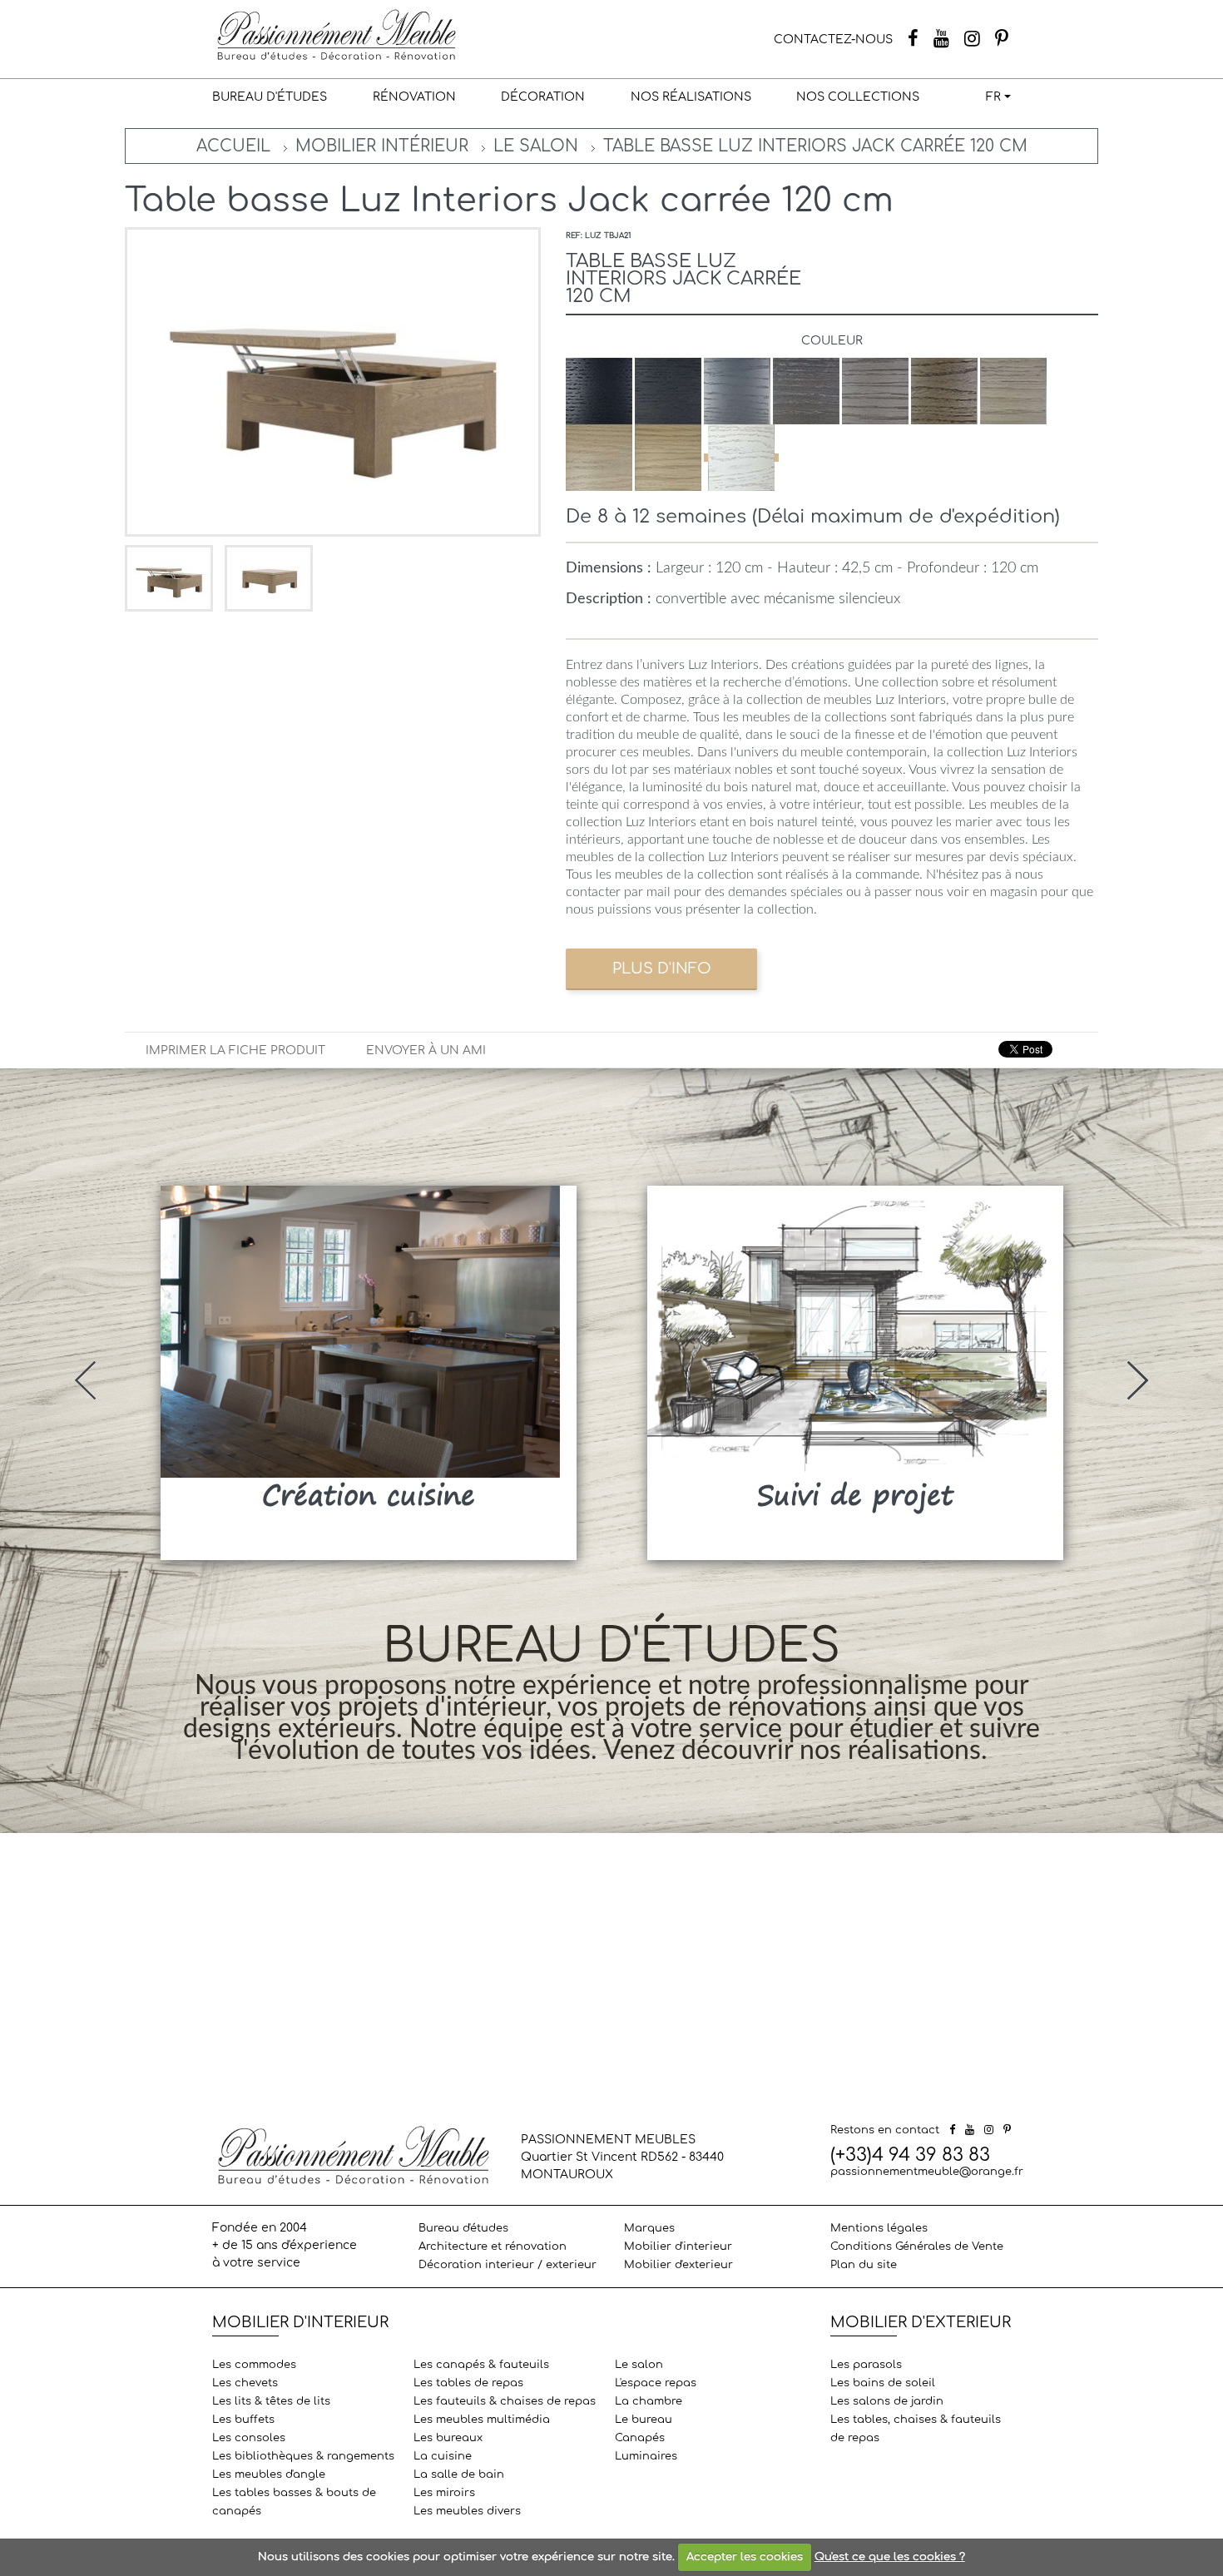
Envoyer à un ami (426, 1050)
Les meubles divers (467, 2511)
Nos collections (858, 97)
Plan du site (864, 2265)
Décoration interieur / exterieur (508, 2265)
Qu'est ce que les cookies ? (890, 2557)
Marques (649, 2228)
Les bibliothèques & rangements (303, 2456)
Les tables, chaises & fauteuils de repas (916, 2429)
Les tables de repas (468, 2383)
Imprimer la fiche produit (235, 1050)
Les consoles (249, 2438)
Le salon (536, 146)
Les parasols (866, 2365)
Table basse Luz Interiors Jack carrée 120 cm (815, 146)
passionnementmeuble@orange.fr (927, 2172)
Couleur (832, 341)
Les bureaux (448, 2438)
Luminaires (646, 2456)
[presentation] (85, 1380)
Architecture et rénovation (493, 2247)
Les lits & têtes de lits (271, 2401)
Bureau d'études (270, 97)
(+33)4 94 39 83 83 (910, 2155)
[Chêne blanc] (741, 458)
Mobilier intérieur (382, 146)
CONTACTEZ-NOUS (833, 40)
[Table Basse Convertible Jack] (171, 578)
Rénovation (414, 97)
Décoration (543, 97)
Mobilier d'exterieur (678, 2265)
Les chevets (245, 2383)
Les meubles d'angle (269, 2474)
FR (993, 97)
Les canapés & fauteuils (481, 2365)
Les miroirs (444, 2493)
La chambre (649, 2401)
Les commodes (254, 2365)
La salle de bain (459, 2474)
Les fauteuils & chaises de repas (505, 2401)
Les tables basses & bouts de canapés (294, 2502)
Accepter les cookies (745, 2557)
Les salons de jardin (887, 2401)
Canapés (640, 2438)
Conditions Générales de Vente (917, 2247)
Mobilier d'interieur (678, 2247)
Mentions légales (879, 2228)
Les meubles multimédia (482, 2420)
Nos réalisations (691, 97)
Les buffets (243, 2420)
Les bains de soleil (883, 2383)
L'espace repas (656, 2383)
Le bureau (644, 2420)
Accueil (233, 146)
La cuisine (443, 2456)
